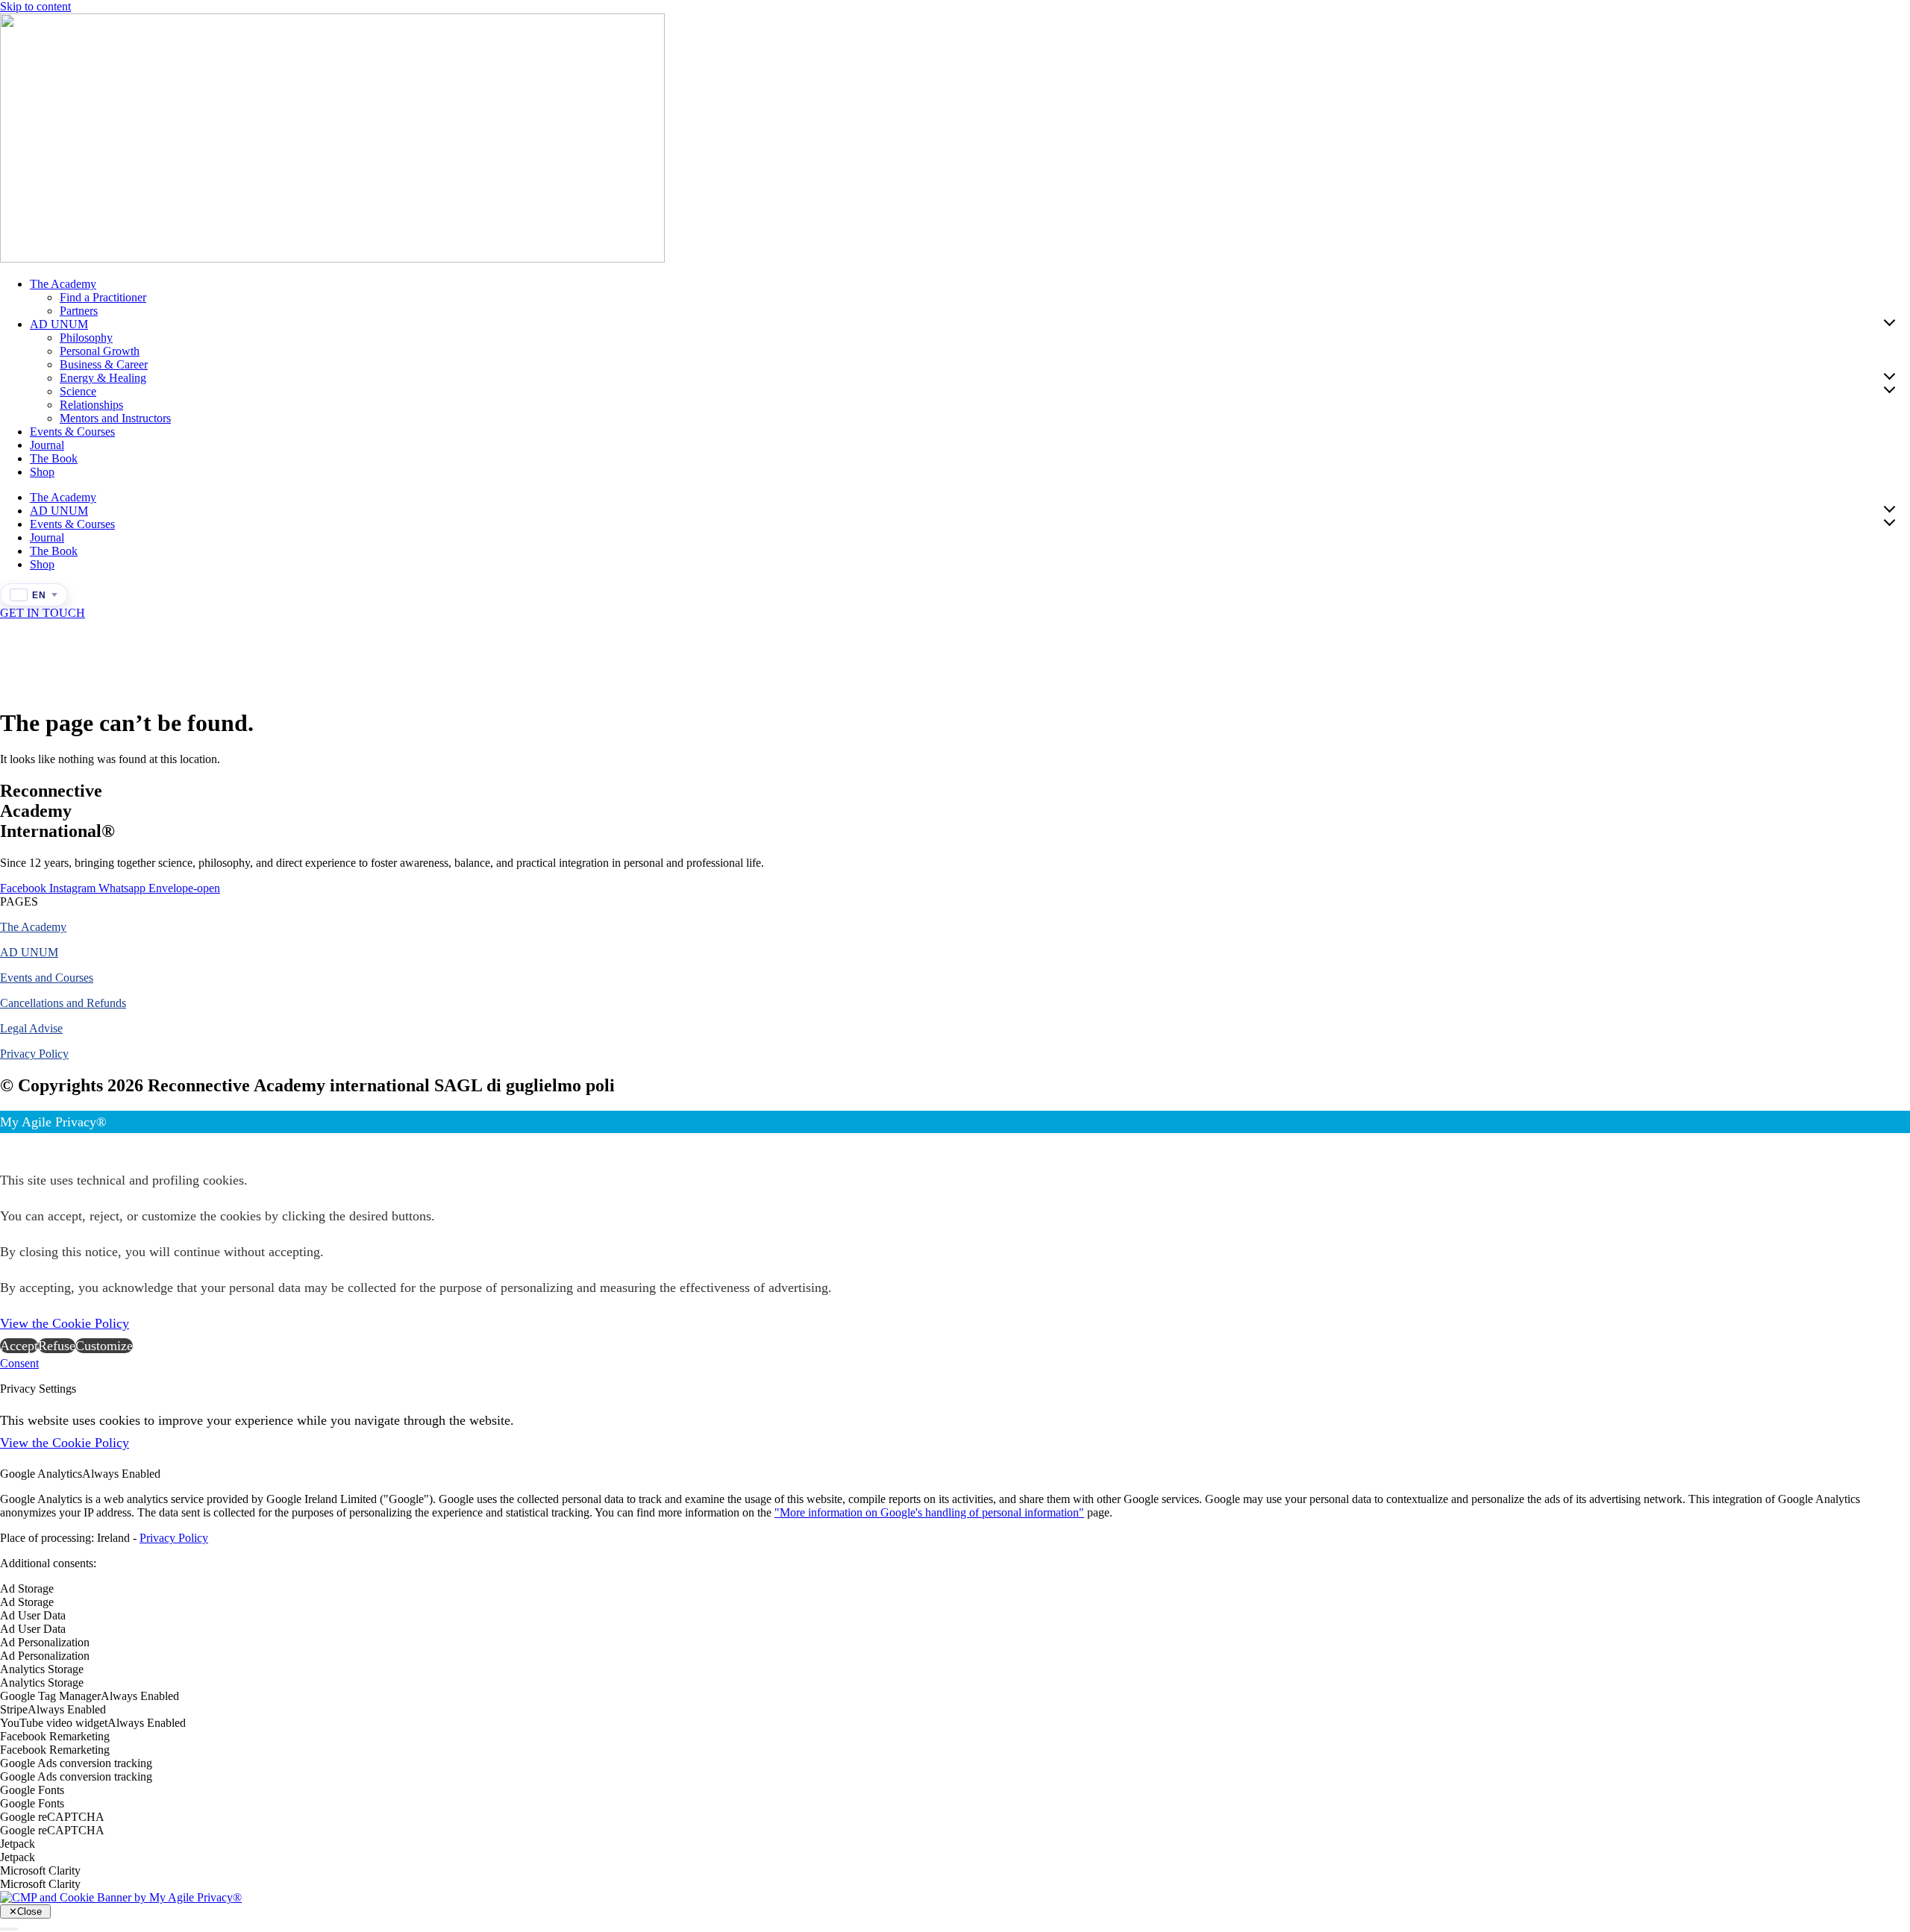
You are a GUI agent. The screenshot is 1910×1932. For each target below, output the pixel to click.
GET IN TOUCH (43, 613)
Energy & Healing (103, 378)
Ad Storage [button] (27, 1588)
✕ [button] (6, 1144)
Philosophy (86, 338)
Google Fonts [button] (32, 1790)
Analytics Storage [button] (42, 1669)
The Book (54, 458)
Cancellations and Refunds (63, 1003)
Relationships (91, 405)
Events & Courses (72, 432)
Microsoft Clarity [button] (40, 1870)
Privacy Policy (34, 1054)
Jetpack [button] (18, 1844)
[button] (19, 901)
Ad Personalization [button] (45, 1642)
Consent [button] (19, 1363)
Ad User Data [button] (33, 1615)
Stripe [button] (14, 1709)
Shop (42, 472)
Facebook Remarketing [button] (55, 1736)
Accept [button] (19, 1346)
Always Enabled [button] (121, 1474)
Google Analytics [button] (41, 1474)
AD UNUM (59, 324)
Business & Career (104, 364)
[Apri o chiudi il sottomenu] (1889, 322)
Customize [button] (104, 1346)
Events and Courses (47, 978)
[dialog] (955, 1234)
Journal (47, 445)
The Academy (63, 284)
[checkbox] (955, 1602)
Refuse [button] (57, 1346)
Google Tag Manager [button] (50, 1696)
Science (78, 391)
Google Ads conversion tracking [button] (76, 1763)
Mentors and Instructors (115, 418)
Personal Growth (100, 351)
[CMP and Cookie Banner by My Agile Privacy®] (121, 1897)
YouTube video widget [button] (54, 1723)
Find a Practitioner (103, 297)
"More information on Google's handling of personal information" (929, 1512)
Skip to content (35, 6)
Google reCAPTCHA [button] (52, 1817)
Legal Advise (31, 1028)
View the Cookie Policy (65, 1323)
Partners (79, 311)
